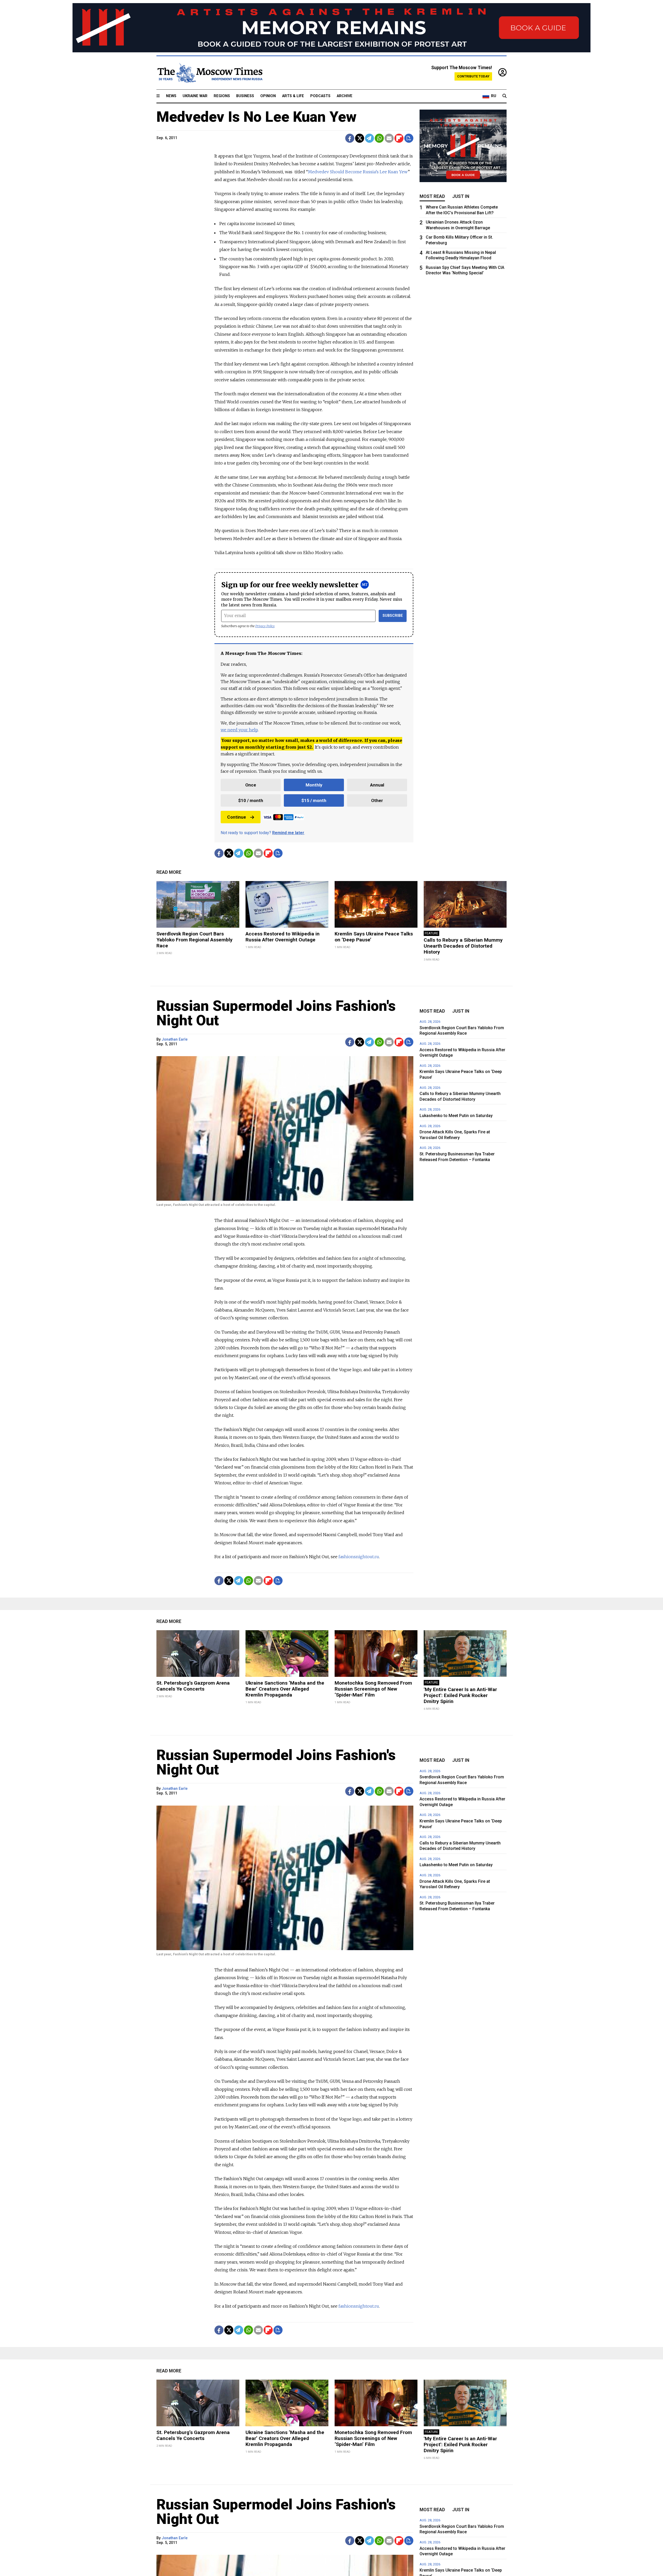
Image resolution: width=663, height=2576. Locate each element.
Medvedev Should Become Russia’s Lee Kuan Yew (358, 172)
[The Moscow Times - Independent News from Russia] (210, 73)
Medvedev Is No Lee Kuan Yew (257, 117)
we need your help (239, 730)
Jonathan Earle (175, 1039)
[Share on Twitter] (360, 138)
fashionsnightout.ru (359, 1557)
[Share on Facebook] (350, 138)
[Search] (505, 96)
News (171, 96)
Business (245, 96)
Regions (222, 96)
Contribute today (473, 76)
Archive (345, 96)
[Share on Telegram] (369, 138)
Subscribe (393, 616)
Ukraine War (195, 96)
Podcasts (320, 96)
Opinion (268, 96)
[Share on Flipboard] (399, 138)
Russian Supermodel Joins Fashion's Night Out (276, 1013)
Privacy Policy (265, 626)
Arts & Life (293, 96)
